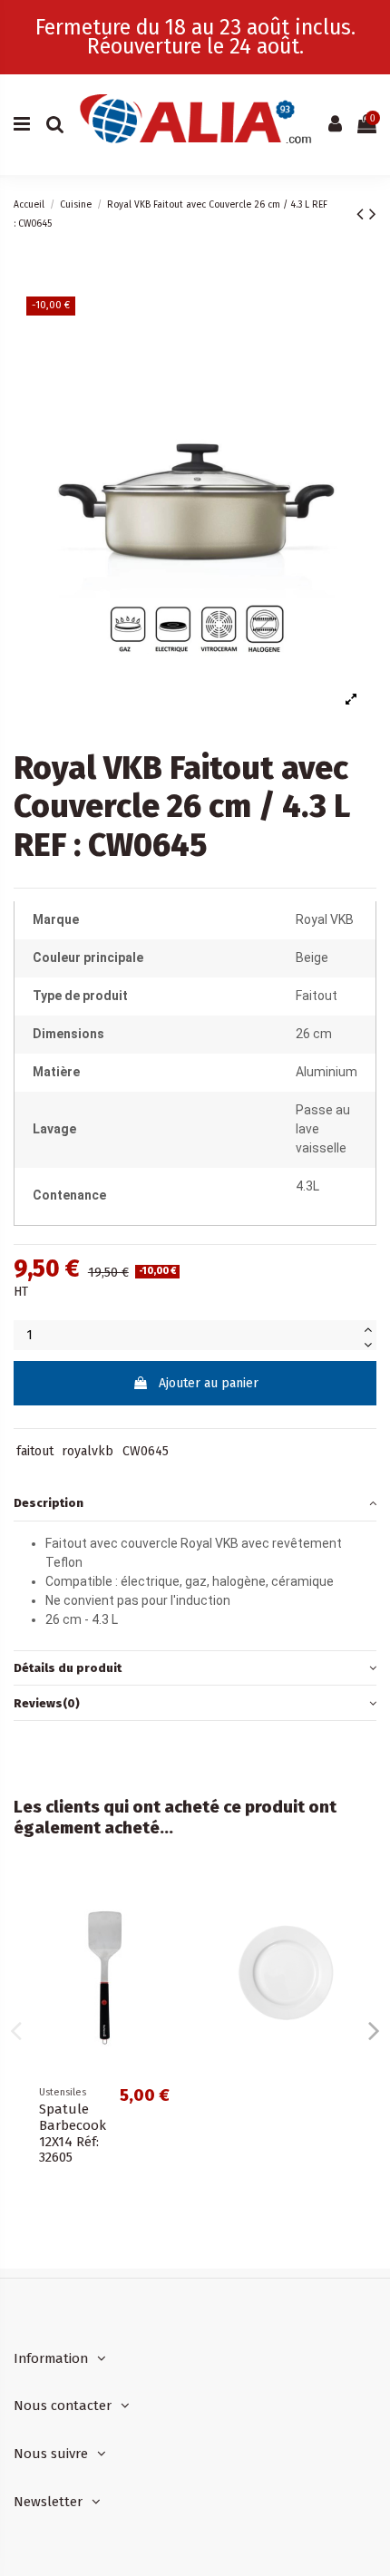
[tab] (195, 1504)
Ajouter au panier (209, 1383)
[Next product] (373, 214)
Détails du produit (68, 1668)
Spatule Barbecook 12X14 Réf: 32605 (73, 2134)
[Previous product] (363, 214)
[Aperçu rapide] (169, 1900)
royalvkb (88, 1451)
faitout (35, 1451)
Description (49, 1503)
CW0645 (146, 1451)
